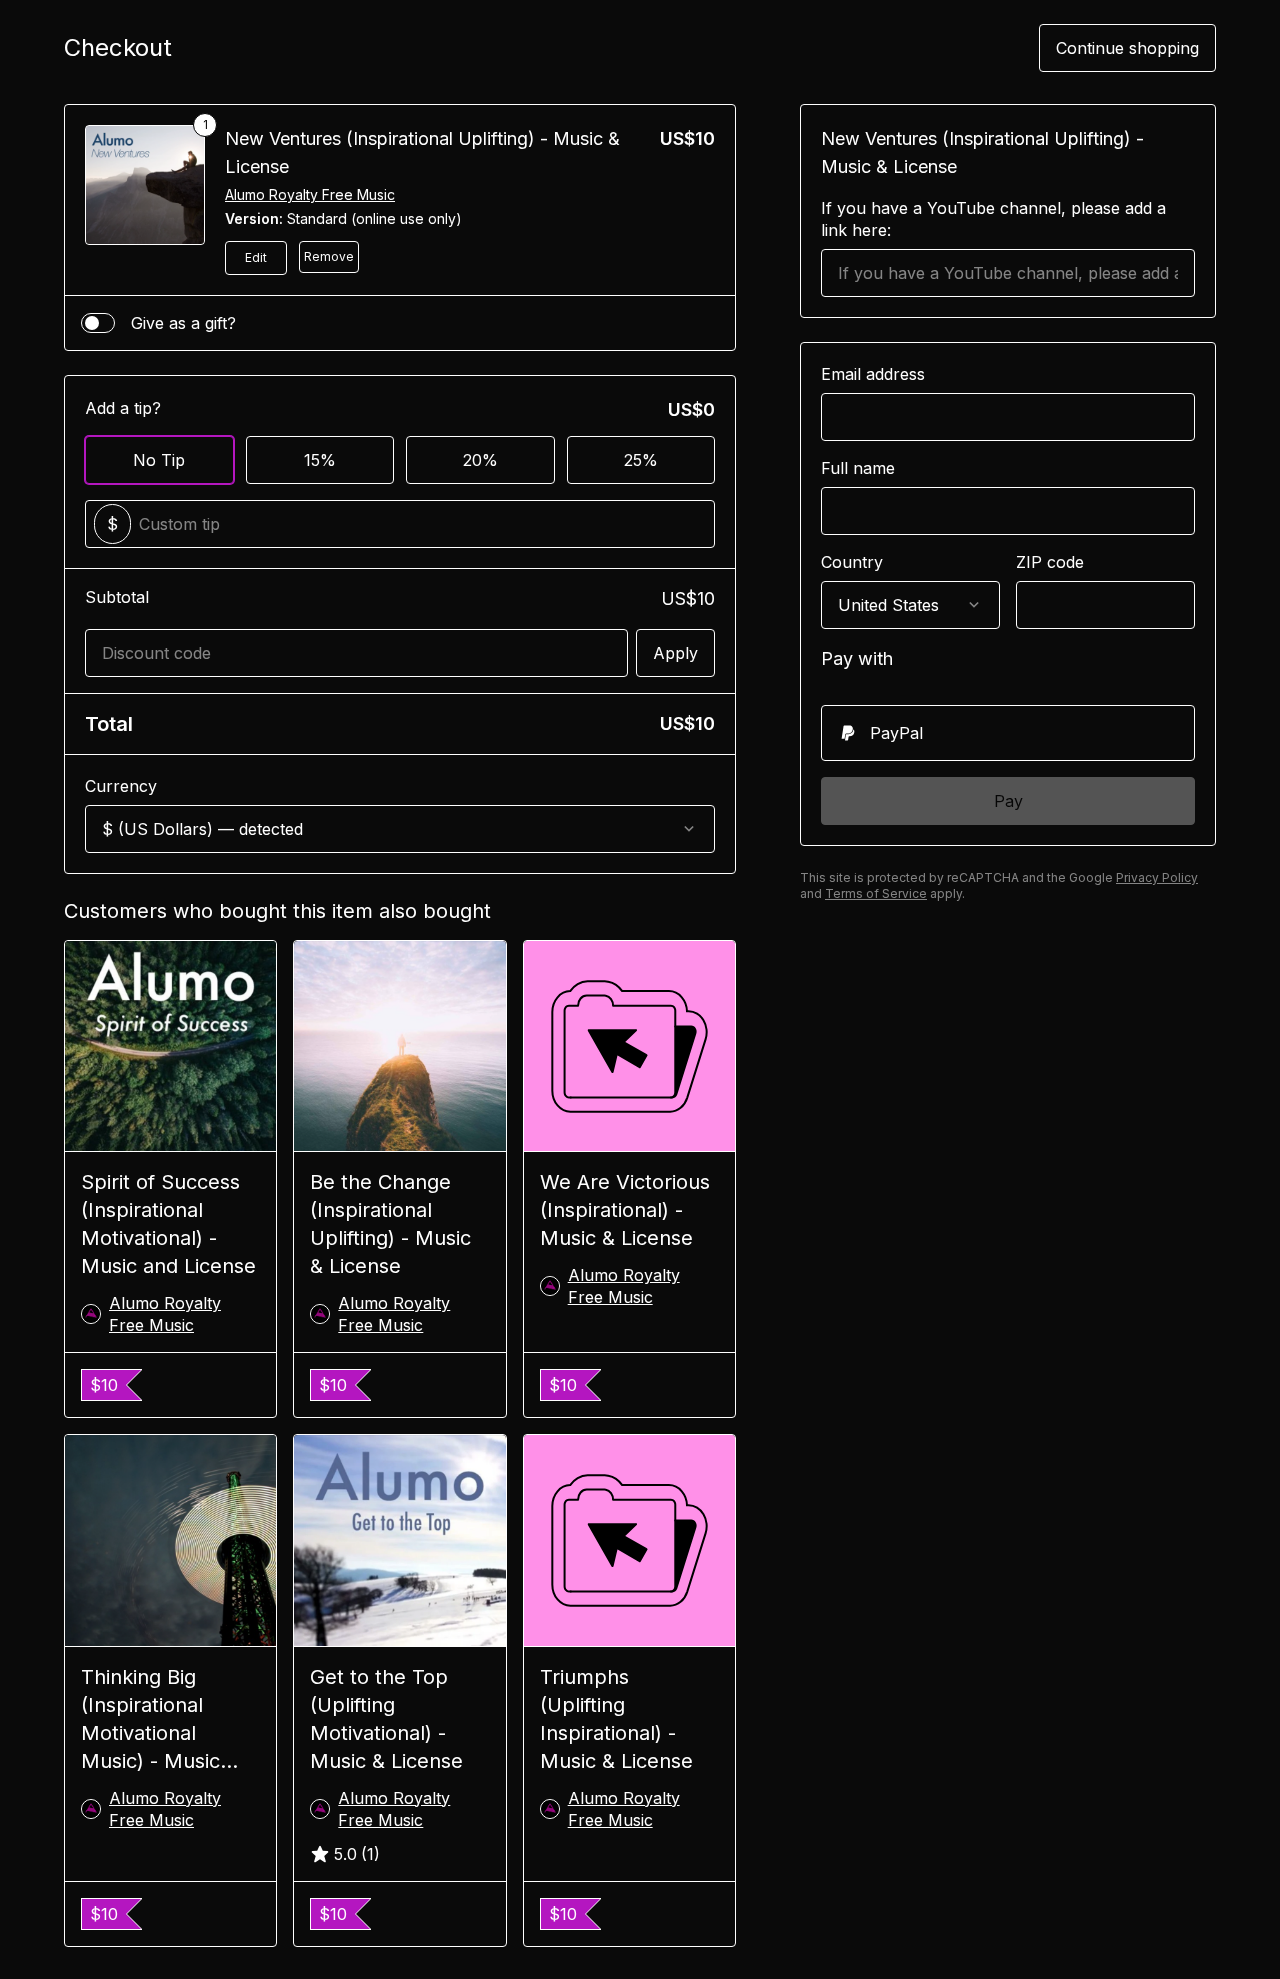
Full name (858, 468)
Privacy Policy (1157, 877)
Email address (873, 374)
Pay (1008, 801)
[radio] (1008, 733)
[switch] (98, 323)
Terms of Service (876, 893)
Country (852, 562)
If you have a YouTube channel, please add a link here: (993, 219)
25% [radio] (641, 460)
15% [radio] (320, 460)
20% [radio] (480, 460)
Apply (675, 653)
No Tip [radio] (159, 460)
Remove (329, 256)
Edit (256, 257)
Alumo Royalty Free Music (310, 194)
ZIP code (1050, 562)
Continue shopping (1127, 48)
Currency (121, 786)
